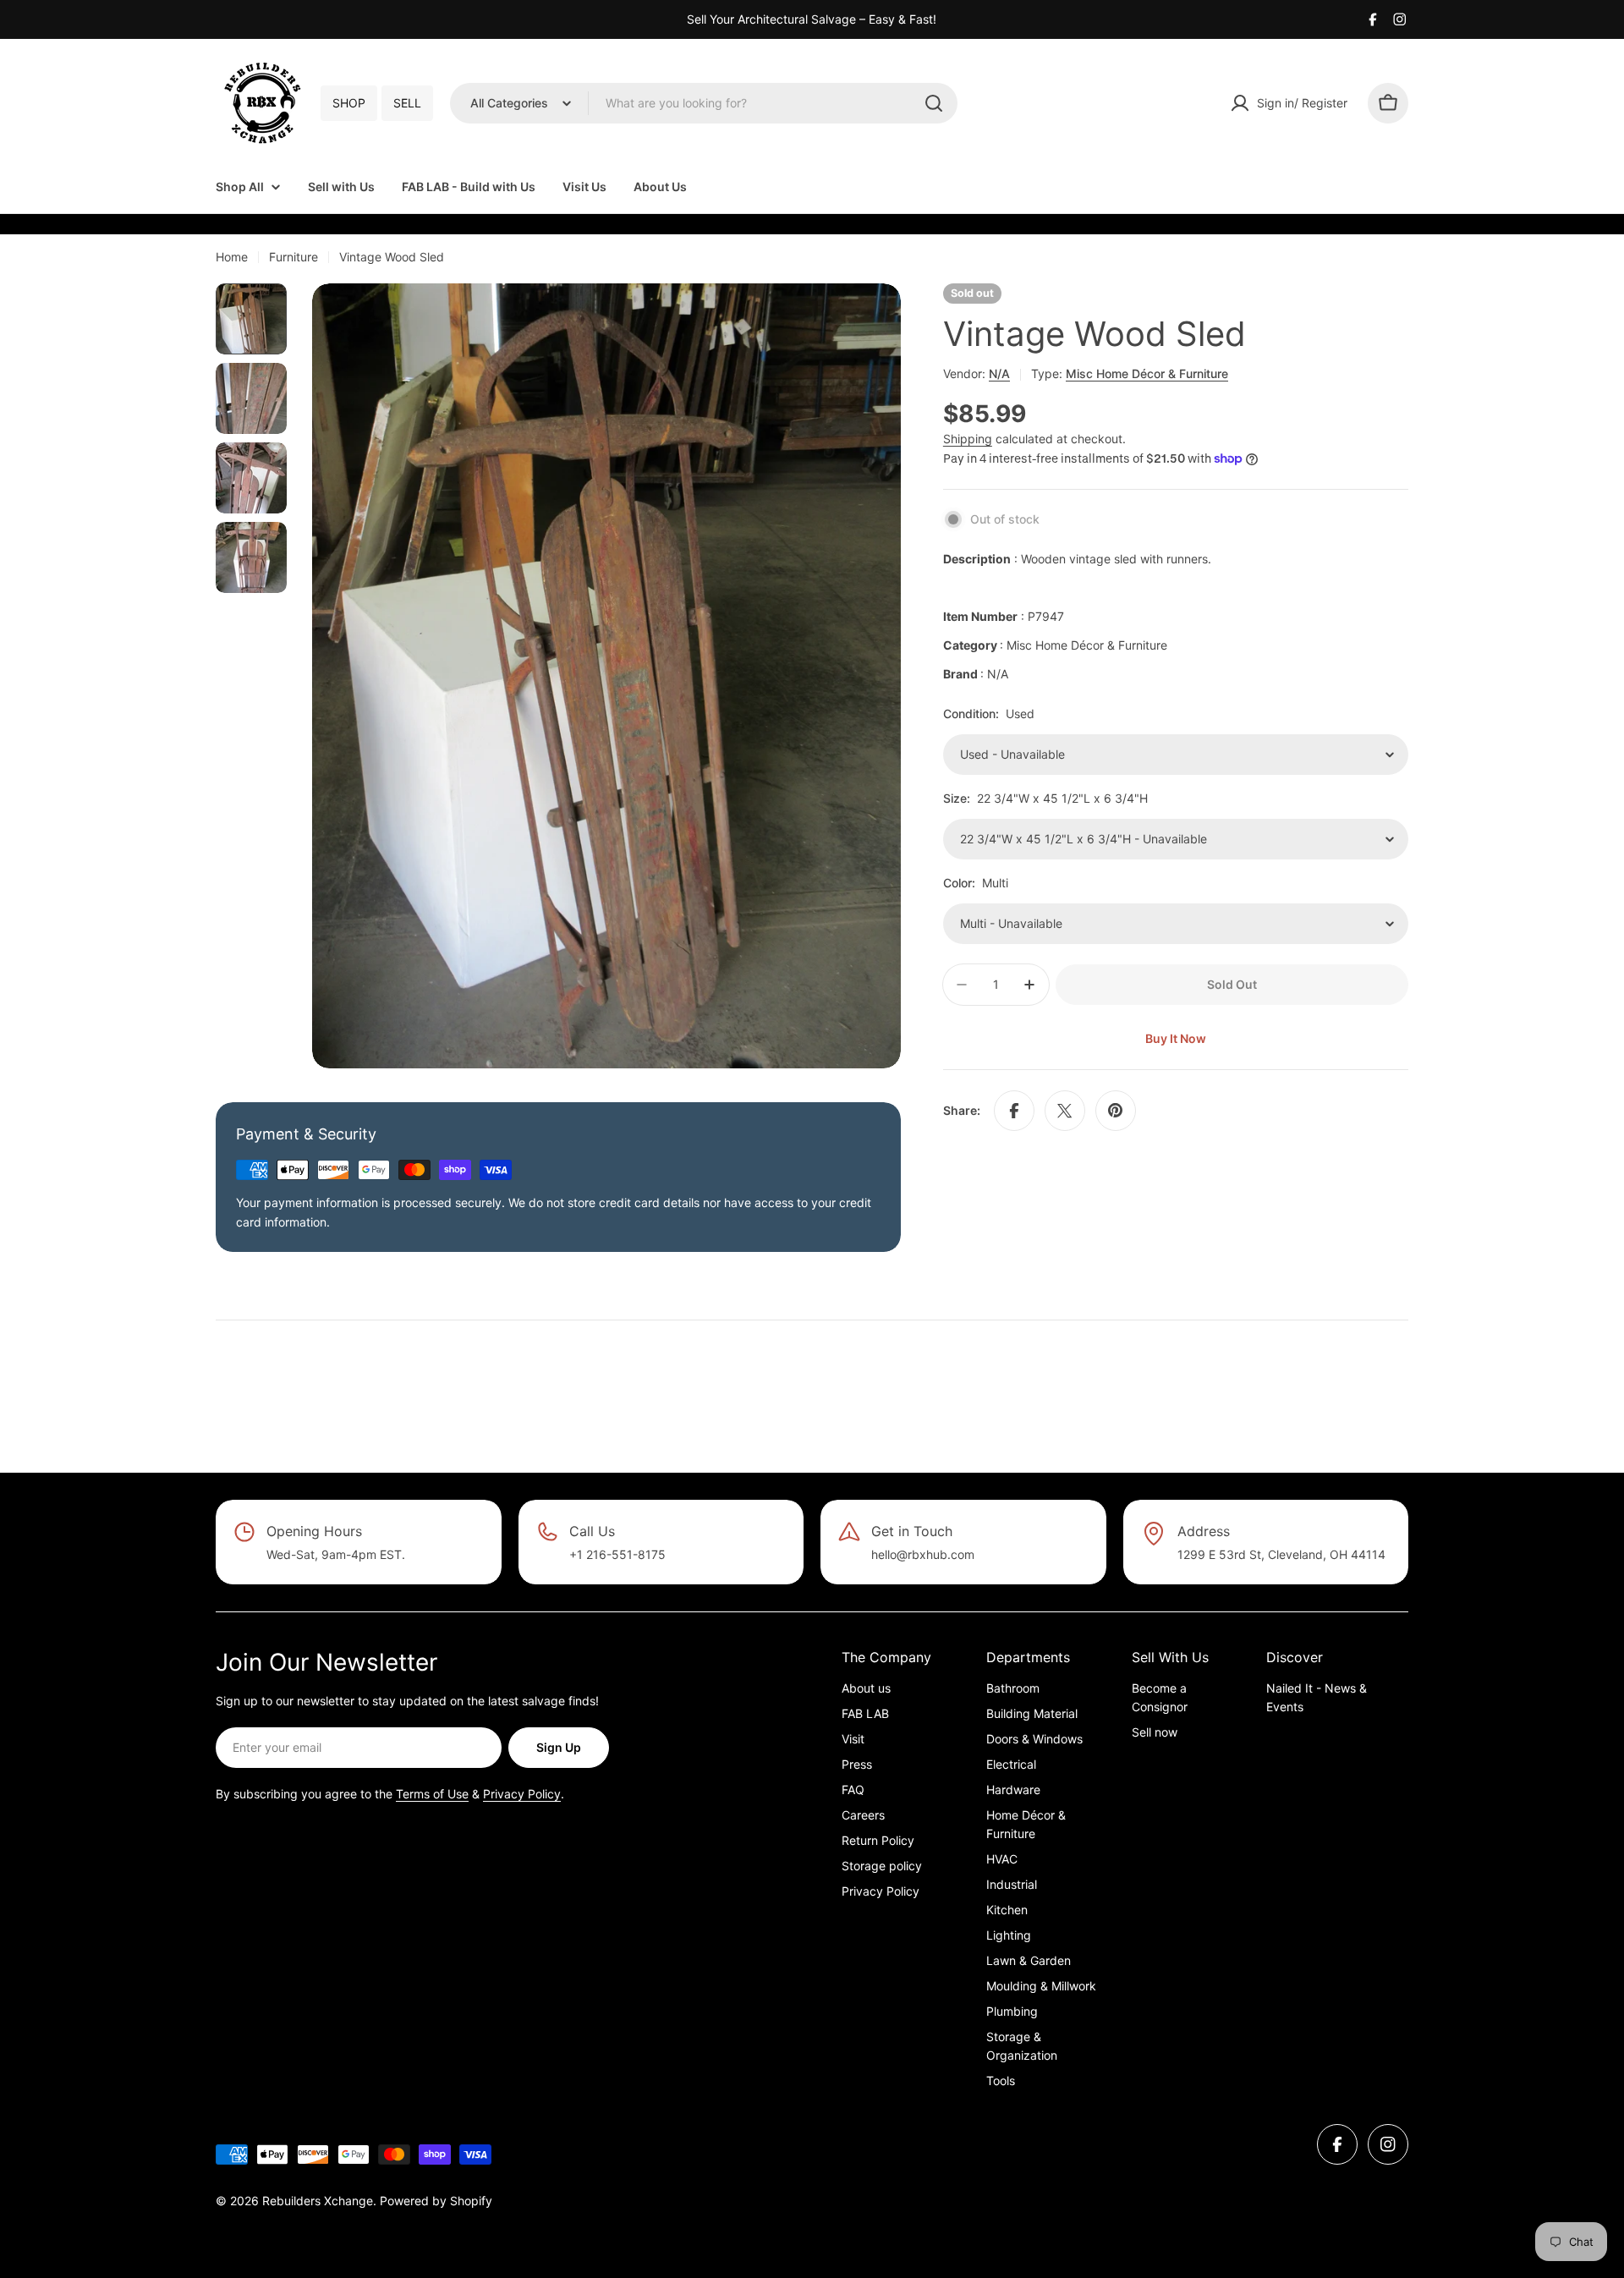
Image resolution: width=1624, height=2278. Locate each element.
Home (232, 257)
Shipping (968, 439)
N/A (999, 373)
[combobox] (704, 103)
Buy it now (1176, 1038)
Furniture (294, 257)
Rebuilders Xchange (318, 2201)
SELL (407, 103)
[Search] (934, 103)
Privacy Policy (522, 1794)
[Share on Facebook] (1014, 1111)
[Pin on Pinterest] (1116, 1111)
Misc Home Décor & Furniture (1147, 373)
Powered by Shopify (436, 2201)
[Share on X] (1065, 1111)
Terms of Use (432, 1794)
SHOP (349, 103)
